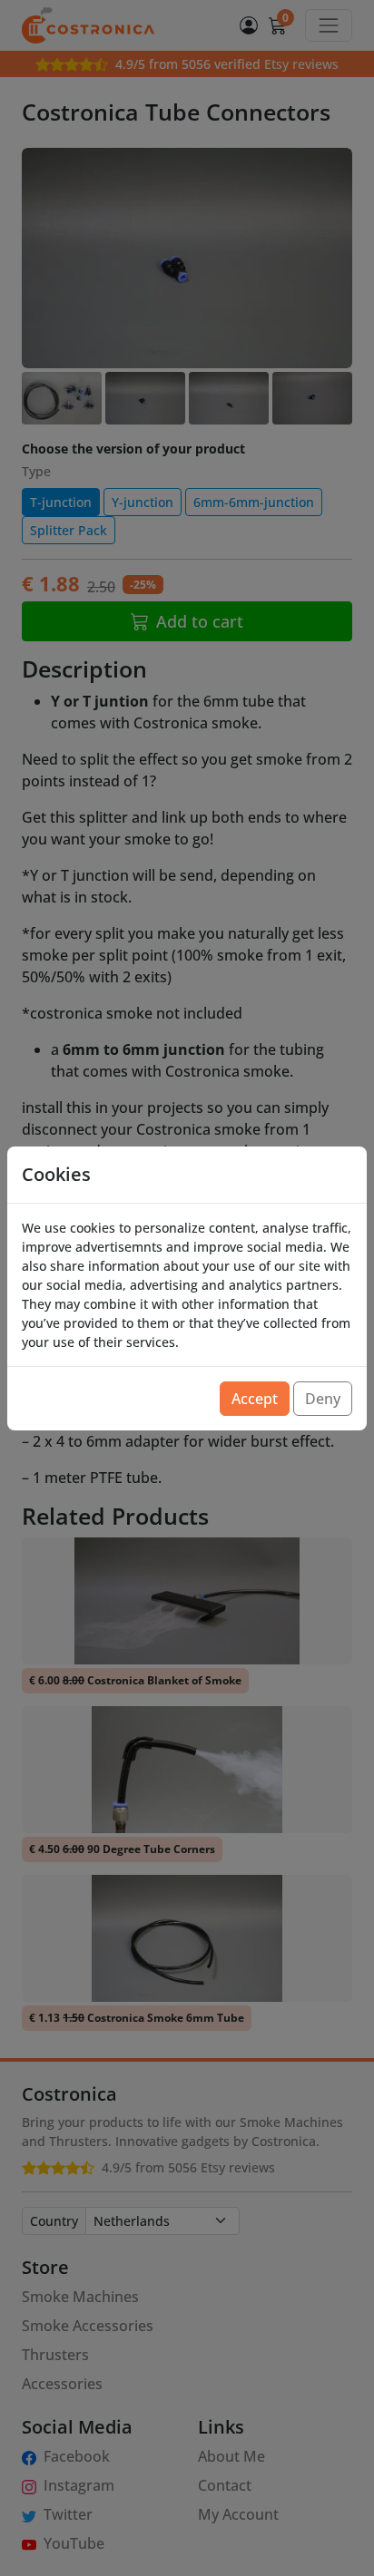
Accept (255, 1399)
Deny (323, 1399)
